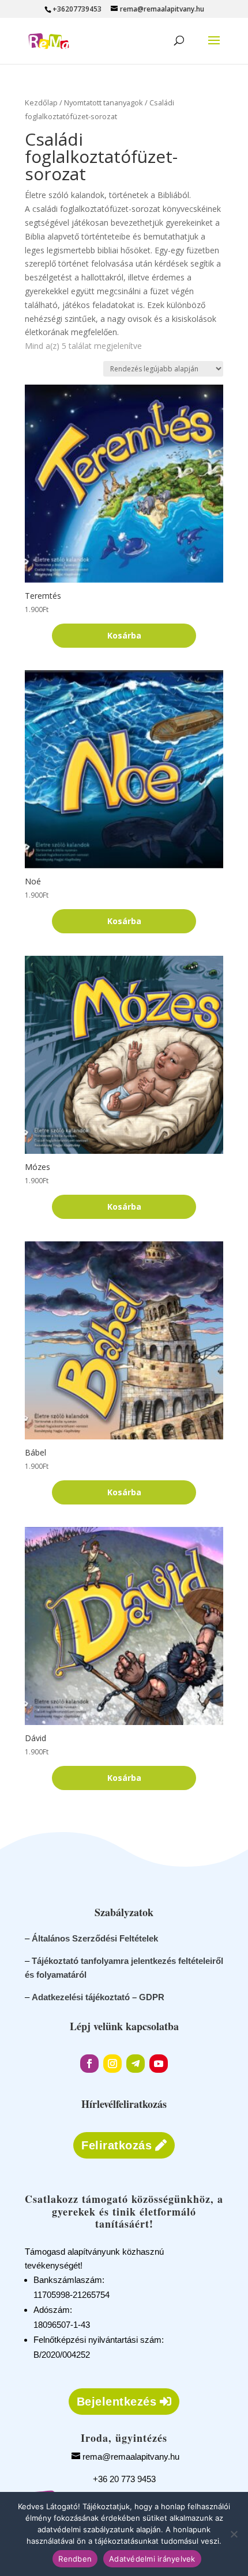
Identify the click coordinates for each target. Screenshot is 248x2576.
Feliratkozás (117, 2145)
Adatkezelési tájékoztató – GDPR (98, 1997)
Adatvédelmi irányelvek (152, 2559)
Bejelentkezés (117, 2402)
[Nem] (234, 2534)
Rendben (75, 2559)
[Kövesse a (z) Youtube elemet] (159, 2064)
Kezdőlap (41, 102)
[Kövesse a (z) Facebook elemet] (89, 2064)
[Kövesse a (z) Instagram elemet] (112, 2064)
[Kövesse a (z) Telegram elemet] (136, 2064)
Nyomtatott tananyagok (104, 102)
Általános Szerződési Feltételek (95, 1938)
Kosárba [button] (124, 635)
